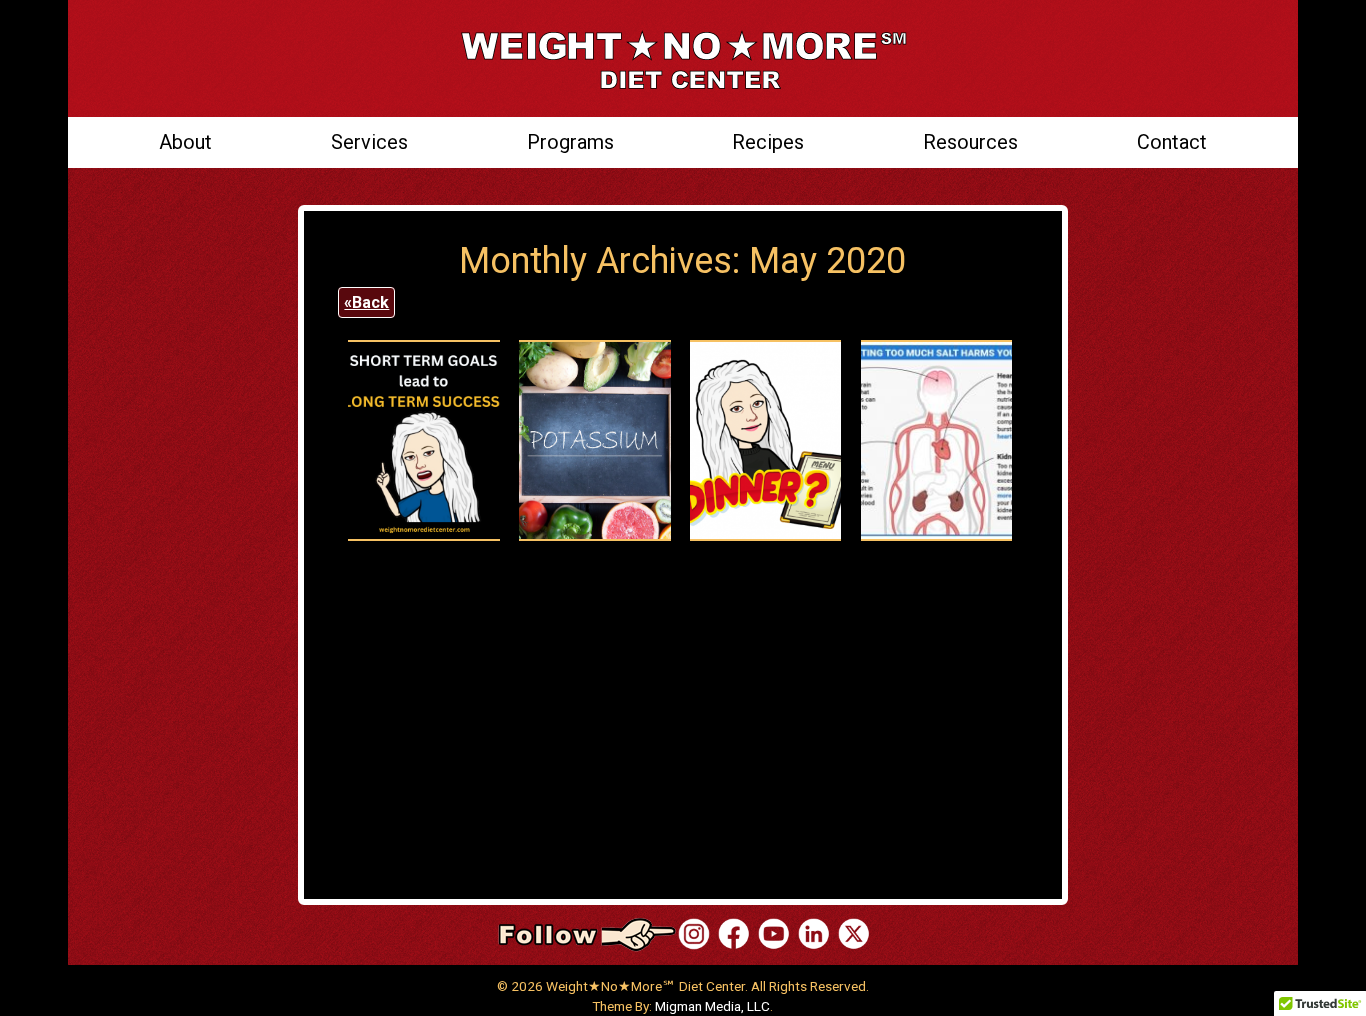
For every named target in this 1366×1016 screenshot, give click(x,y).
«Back (366, 302)
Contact (1172, 142)
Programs (570, 142)
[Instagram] (694, 933)
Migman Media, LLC (712, 1006)
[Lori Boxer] (774, 933)
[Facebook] (734, 933)
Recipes (768, 142)
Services (369, 142)
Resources (970, 142)
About (185, 142)
